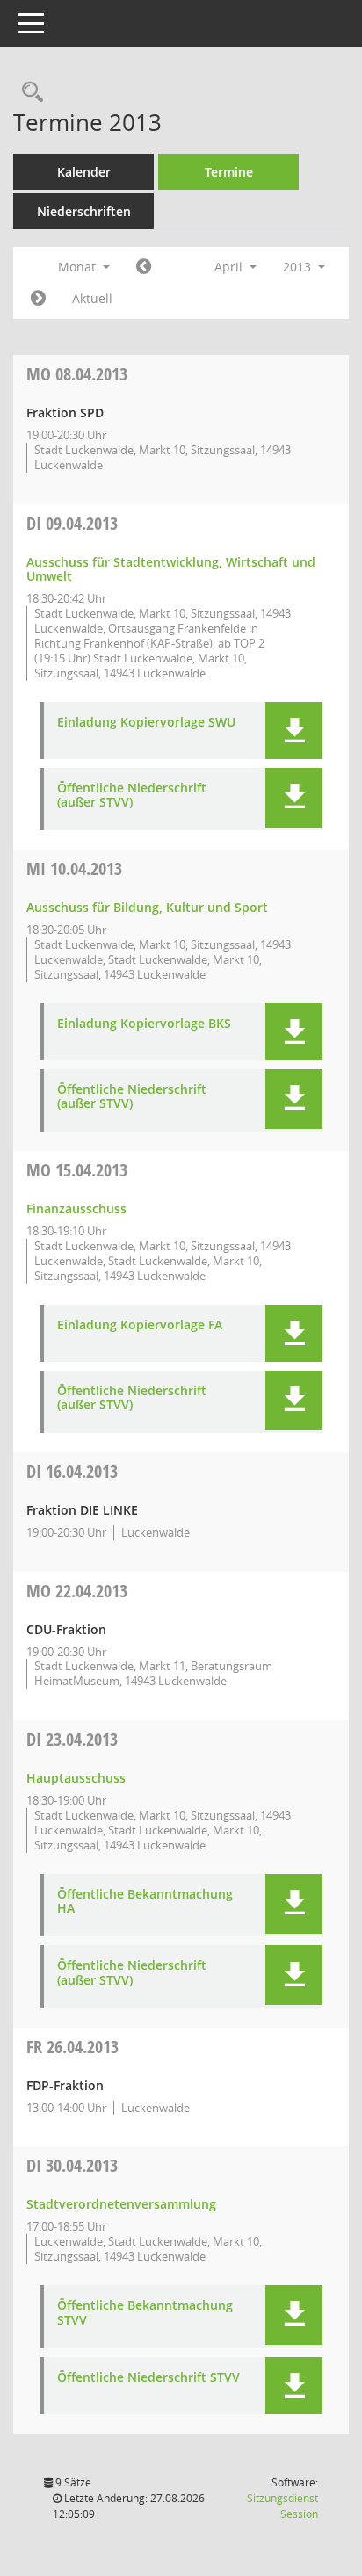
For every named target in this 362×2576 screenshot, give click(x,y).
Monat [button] (79, 267)
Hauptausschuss (76, 1778)
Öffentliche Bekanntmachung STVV (145, 2313)
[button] (294, 731)
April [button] (230, 267)
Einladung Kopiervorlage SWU (146, 723)
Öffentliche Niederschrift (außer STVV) (132, 796)
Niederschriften (84, 211)
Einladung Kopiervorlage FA (140, 1325)
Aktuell (92, 298)
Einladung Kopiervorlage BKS (144, 1024)
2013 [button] (299, 267)
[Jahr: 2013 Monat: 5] (38, 299)
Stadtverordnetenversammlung (121, 2204)
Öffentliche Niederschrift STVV (148, 2378)
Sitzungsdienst (282, 2506)
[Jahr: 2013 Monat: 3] (144, 267)
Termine (229, 172)
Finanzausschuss (76, 1208)
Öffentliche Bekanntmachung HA (145, 1902)
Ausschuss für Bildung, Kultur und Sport (147, 907)
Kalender (84, 172)
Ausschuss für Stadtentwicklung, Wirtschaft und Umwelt (171, 569)
